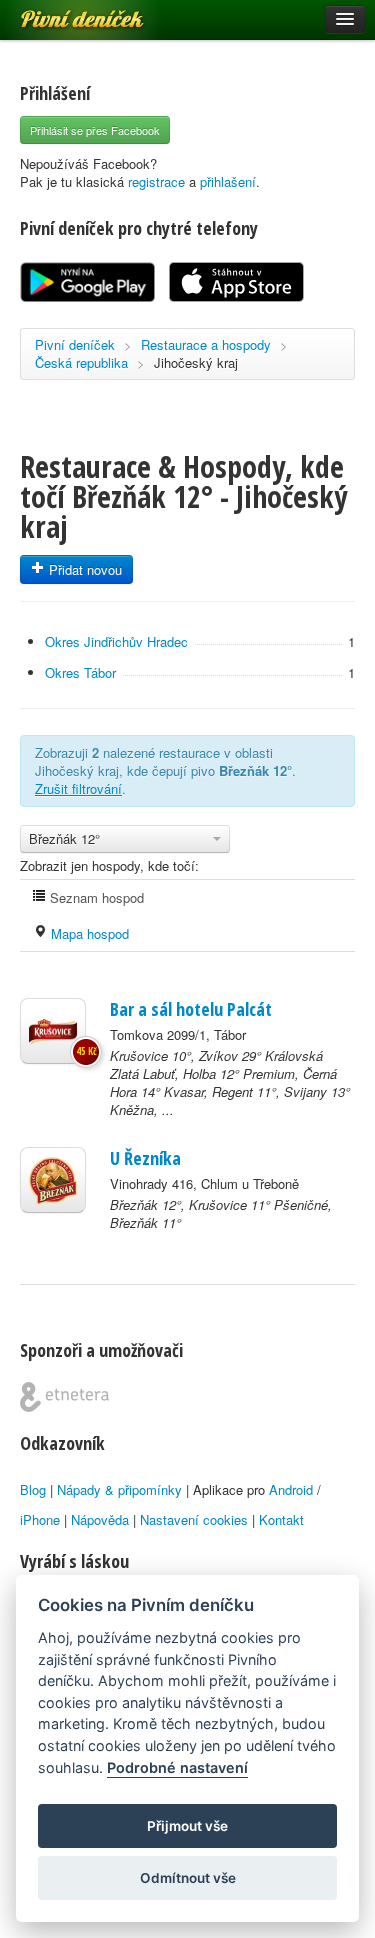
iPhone (40, 1519)
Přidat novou (83, 569)
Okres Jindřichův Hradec (116, 641)
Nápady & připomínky (119, 1489)
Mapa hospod (88, 933)
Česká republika (81, 362)
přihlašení (228, 181)
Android (291, 1489)
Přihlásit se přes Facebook (95, 130)
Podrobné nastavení (177, 1767)
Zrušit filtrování (78, 788)
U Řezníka (145, 1158)
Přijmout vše (187, 1826)
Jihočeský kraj (196, 362)
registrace (156, 181)
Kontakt (281, 1519)
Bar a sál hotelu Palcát (191, 1009)
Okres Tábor (80, 672)
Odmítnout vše (188, 1878)
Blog (33, 1489)
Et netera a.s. (64, 1397)
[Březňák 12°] (53, 1180)
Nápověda (100, 1519)
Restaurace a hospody (206, 344)
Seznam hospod (95, 897)
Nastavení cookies (194, 1519)
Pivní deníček (60, 12)
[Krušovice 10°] (53, 1031)
